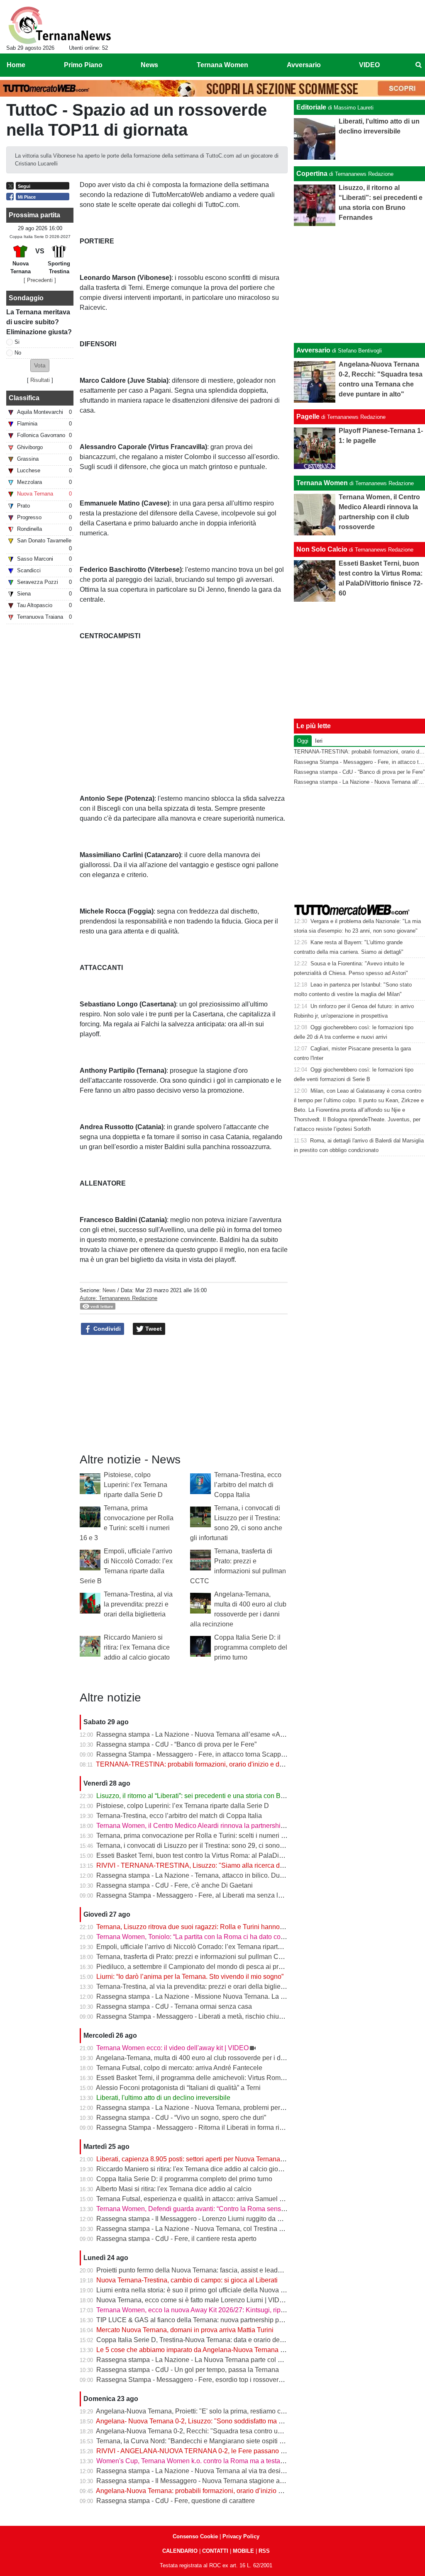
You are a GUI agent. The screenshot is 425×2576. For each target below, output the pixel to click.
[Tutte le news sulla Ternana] (60, 25)
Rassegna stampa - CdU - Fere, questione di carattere (176, 2501)
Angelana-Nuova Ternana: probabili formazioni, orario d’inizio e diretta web (206, 2491)
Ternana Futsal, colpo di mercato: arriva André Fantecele (179, 2068)
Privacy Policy (241, 2536)
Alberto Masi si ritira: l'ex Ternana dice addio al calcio (174, 2189)
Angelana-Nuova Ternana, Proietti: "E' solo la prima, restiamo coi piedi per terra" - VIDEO (226, 2411)
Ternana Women (322, 483)
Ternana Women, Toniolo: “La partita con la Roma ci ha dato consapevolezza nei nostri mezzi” (234, 1937)
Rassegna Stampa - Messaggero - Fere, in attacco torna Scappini (192, 1754)
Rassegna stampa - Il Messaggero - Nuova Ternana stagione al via (194, 2481)
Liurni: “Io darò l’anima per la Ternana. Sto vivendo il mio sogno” (190, 1977)
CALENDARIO (180, 2551)
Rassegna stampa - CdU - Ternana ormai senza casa (174, 2006)
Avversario (313, 350)
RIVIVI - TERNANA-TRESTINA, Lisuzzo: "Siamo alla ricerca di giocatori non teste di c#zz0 (230, 1865)
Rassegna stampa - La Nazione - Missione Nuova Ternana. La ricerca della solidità (218, 1996)
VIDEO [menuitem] (369, 65)
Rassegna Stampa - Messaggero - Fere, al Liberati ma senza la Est (195, 1895)
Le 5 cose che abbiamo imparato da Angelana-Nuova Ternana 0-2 (193, 2350)
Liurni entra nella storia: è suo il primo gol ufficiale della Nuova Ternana (200, 2290)
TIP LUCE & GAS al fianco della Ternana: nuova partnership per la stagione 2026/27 (220, 2320)
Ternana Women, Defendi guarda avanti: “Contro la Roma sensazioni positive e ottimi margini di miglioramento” (259, 2209)
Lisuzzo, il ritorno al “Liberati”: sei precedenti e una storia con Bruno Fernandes (212, 1796)
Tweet (153, 1329)
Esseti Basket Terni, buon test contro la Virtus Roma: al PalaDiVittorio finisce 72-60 (218, 1855)
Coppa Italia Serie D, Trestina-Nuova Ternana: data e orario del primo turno (206, 2340)
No (18, 353)
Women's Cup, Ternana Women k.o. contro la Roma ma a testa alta (194, 2461)
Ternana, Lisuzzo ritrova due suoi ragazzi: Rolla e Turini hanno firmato (199, 1927)
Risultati (40, 380)
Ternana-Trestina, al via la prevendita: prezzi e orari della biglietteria (138, 1604)
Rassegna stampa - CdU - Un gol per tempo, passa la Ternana (188, 2370)
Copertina (312, 174)
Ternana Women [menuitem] (222, 65)
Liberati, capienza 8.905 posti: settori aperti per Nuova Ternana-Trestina (201, 2159)
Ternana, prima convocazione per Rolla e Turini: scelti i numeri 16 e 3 (198, 1836)
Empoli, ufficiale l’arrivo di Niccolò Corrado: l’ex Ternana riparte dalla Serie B (209, 1947)
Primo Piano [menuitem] (83, 65)
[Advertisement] (360, 284)
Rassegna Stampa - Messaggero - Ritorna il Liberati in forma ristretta (197, 2128)
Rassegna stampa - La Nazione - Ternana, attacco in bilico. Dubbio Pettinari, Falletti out (225, 1875)
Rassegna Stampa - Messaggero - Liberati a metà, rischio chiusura (194, 2016)
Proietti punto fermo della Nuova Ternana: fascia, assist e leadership (196, 2270)
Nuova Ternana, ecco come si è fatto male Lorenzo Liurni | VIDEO (193, 2300)
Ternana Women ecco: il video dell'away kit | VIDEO (172, 2048)
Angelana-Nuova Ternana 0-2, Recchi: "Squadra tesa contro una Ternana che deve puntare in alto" (241, 2431)
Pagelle (308, 417)
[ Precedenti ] (40, 280)
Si (17, 342)
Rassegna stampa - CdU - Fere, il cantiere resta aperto (176, 2239)
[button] (40, 366)
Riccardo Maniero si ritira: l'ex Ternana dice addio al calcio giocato (137, 1647)
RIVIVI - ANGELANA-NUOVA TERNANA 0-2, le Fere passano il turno (198, 2451)
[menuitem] (418, 65)
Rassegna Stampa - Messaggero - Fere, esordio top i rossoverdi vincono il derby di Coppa (228, 2380)
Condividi (106, 1329)
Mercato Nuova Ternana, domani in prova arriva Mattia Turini (185, 2330)
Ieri (319, 741)
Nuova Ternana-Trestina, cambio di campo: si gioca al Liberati (187, 2280)
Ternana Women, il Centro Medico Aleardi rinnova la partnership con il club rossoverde (223, 1826)
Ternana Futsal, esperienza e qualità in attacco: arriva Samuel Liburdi (198, 2199)
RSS (264, 2551)
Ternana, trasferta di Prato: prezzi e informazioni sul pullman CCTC (194, 1957)
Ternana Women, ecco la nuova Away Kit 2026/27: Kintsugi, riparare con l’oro (210, 2310)
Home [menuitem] (16, 65)
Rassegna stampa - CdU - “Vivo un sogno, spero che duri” (181, 2118)
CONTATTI (215, 2551)
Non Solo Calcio (322, 549)
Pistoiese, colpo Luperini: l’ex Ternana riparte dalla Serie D (136, 1485)
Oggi (303, 741)
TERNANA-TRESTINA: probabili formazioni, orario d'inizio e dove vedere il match (216, 1764)
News (109, 1290)
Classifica (24, 398)
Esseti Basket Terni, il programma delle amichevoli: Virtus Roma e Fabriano (207, 2078)
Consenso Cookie (195, 2536)
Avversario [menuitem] (304, 65)
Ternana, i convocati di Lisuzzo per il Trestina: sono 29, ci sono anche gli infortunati (218, 1846)
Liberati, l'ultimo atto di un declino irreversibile (163, 2098)
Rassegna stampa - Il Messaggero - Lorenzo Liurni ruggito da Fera (194, 2219)
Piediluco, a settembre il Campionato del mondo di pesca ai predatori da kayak (212, 1967)
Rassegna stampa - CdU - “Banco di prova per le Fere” (176, 1744)
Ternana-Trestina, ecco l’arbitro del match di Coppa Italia (248, 1485)
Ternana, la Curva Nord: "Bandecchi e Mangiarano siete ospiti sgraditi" (200, 2441)
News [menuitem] (149, 65)
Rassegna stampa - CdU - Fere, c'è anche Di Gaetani (175, 1885)
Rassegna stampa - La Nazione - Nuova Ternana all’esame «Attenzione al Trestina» (220, 1734)
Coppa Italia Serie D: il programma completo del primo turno (251, 1647)
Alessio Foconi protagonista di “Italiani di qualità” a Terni (178, 2088)
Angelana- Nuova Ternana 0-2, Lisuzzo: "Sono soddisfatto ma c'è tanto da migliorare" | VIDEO (234, 2421)
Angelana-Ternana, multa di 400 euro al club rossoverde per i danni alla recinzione (217, 2058)
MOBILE (243, 2551)
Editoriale (311, 107)
